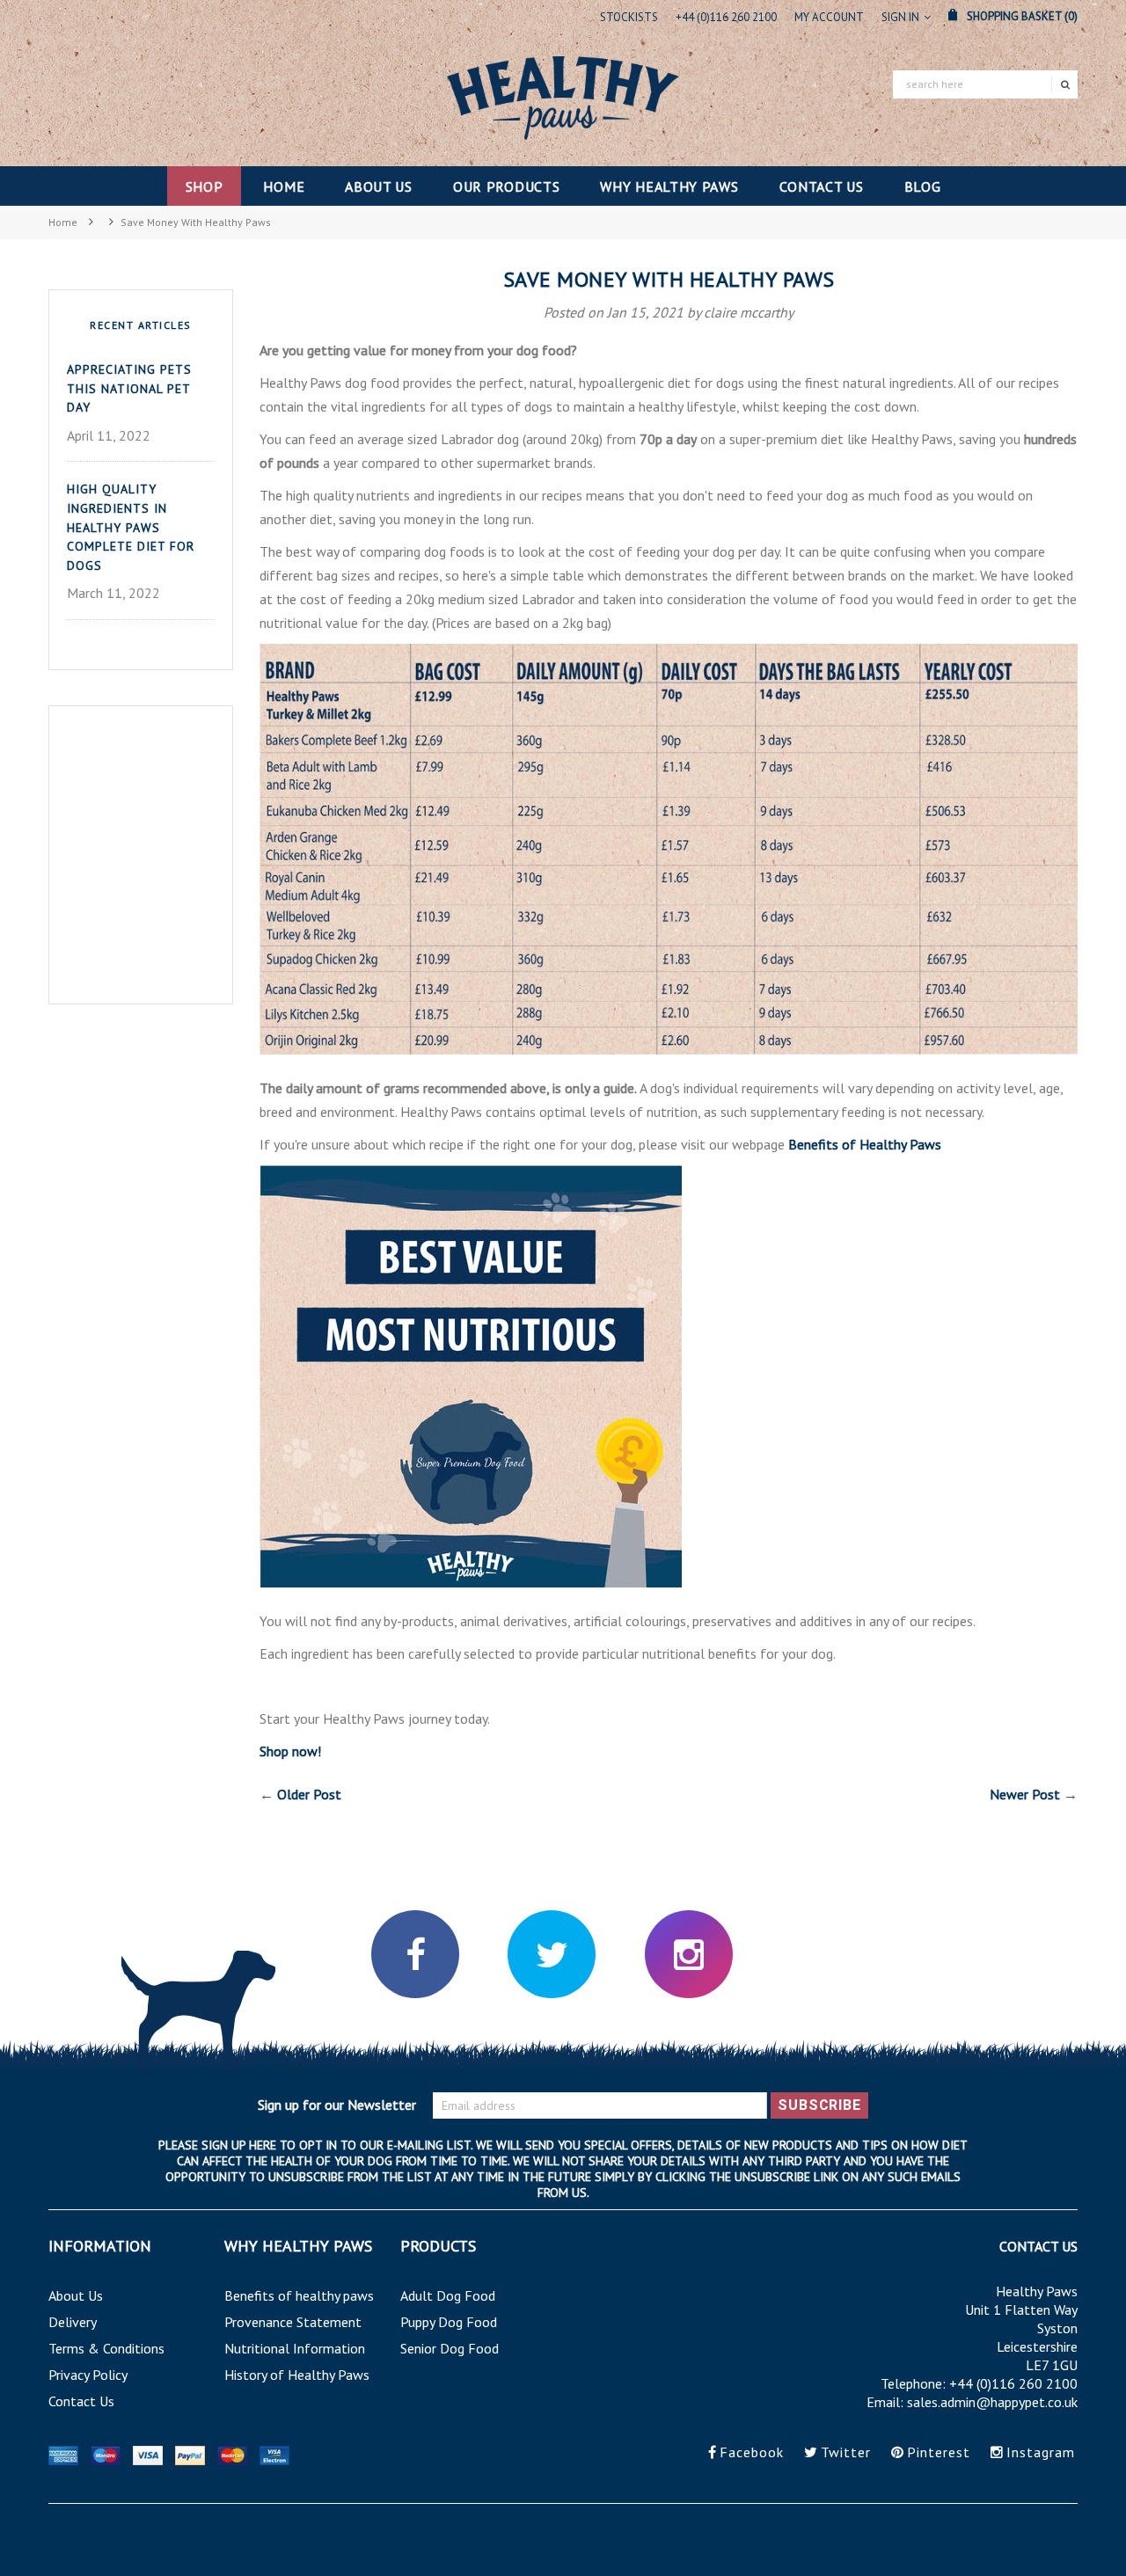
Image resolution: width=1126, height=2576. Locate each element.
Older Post (309, 1794)
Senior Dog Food (450, 2348)
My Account (829, 17)
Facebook (752, 2452)
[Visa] (150, 2454)
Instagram (1041, 2452)
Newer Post (1025, 1794)
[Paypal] (192, 2454)
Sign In (900, 17)
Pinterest (939, 2452)
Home (63, 222)
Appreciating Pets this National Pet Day (129, 388)
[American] (65, 2454)
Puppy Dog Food (449, 2322)
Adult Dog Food (448, 2295)
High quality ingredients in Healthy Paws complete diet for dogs (131, 527)
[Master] (107, 2454)
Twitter (846, 2452)
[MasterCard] (234, 2454)
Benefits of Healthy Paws (865, 1144)
